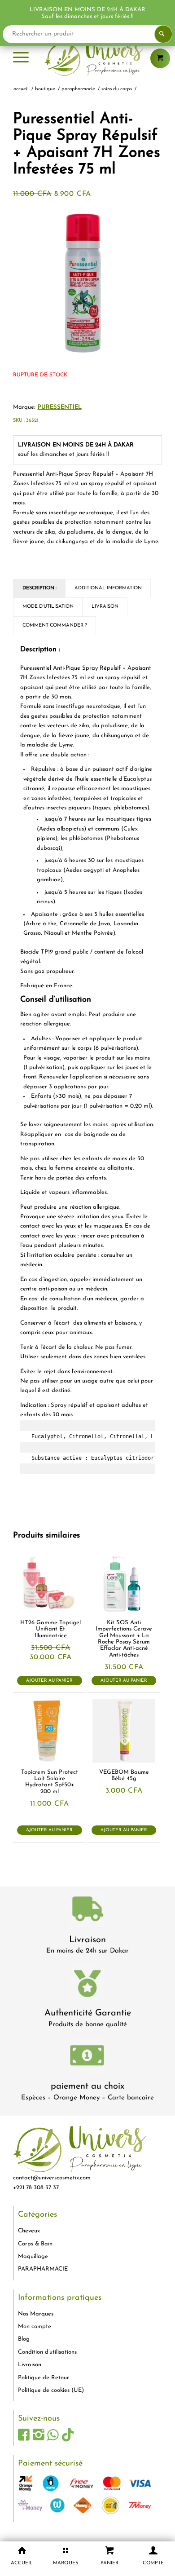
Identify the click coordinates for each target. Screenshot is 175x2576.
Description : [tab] (39, 588)
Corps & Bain (35, 2244)
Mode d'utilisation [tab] (48, 607)
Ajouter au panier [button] (49, 1681)
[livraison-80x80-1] (87, 1911)
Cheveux (29, 2231)
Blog (24, 2339)
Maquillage (33, 2256)
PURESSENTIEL (60, 407)
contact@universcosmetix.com (52, 2178)
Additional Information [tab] (108, 588)
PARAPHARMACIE (43, 2269)
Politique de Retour (44, 2378)
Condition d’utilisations (47, 2352)
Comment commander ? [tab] (55, 625)
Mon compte (35, 2326)
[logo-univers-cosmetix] (87, 58)
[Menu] (21, 58)
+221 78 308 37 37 (36, 2188)
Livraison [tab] (105, 607)
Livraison (87, 1940)
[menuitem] (21, 58)
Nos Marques (36, 2314)
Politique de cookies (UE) (51, 2390)
